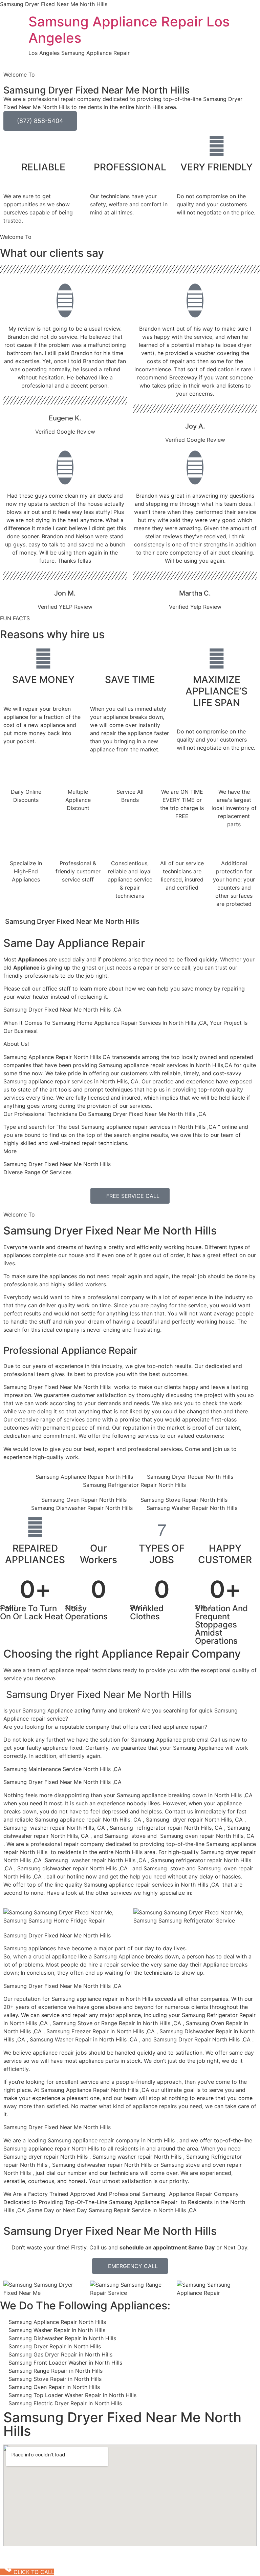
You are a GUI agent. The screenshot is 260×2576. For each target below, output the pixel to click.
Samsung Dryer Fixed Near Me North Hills (110, 1231)
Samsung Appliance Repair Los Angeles (129, 30)
